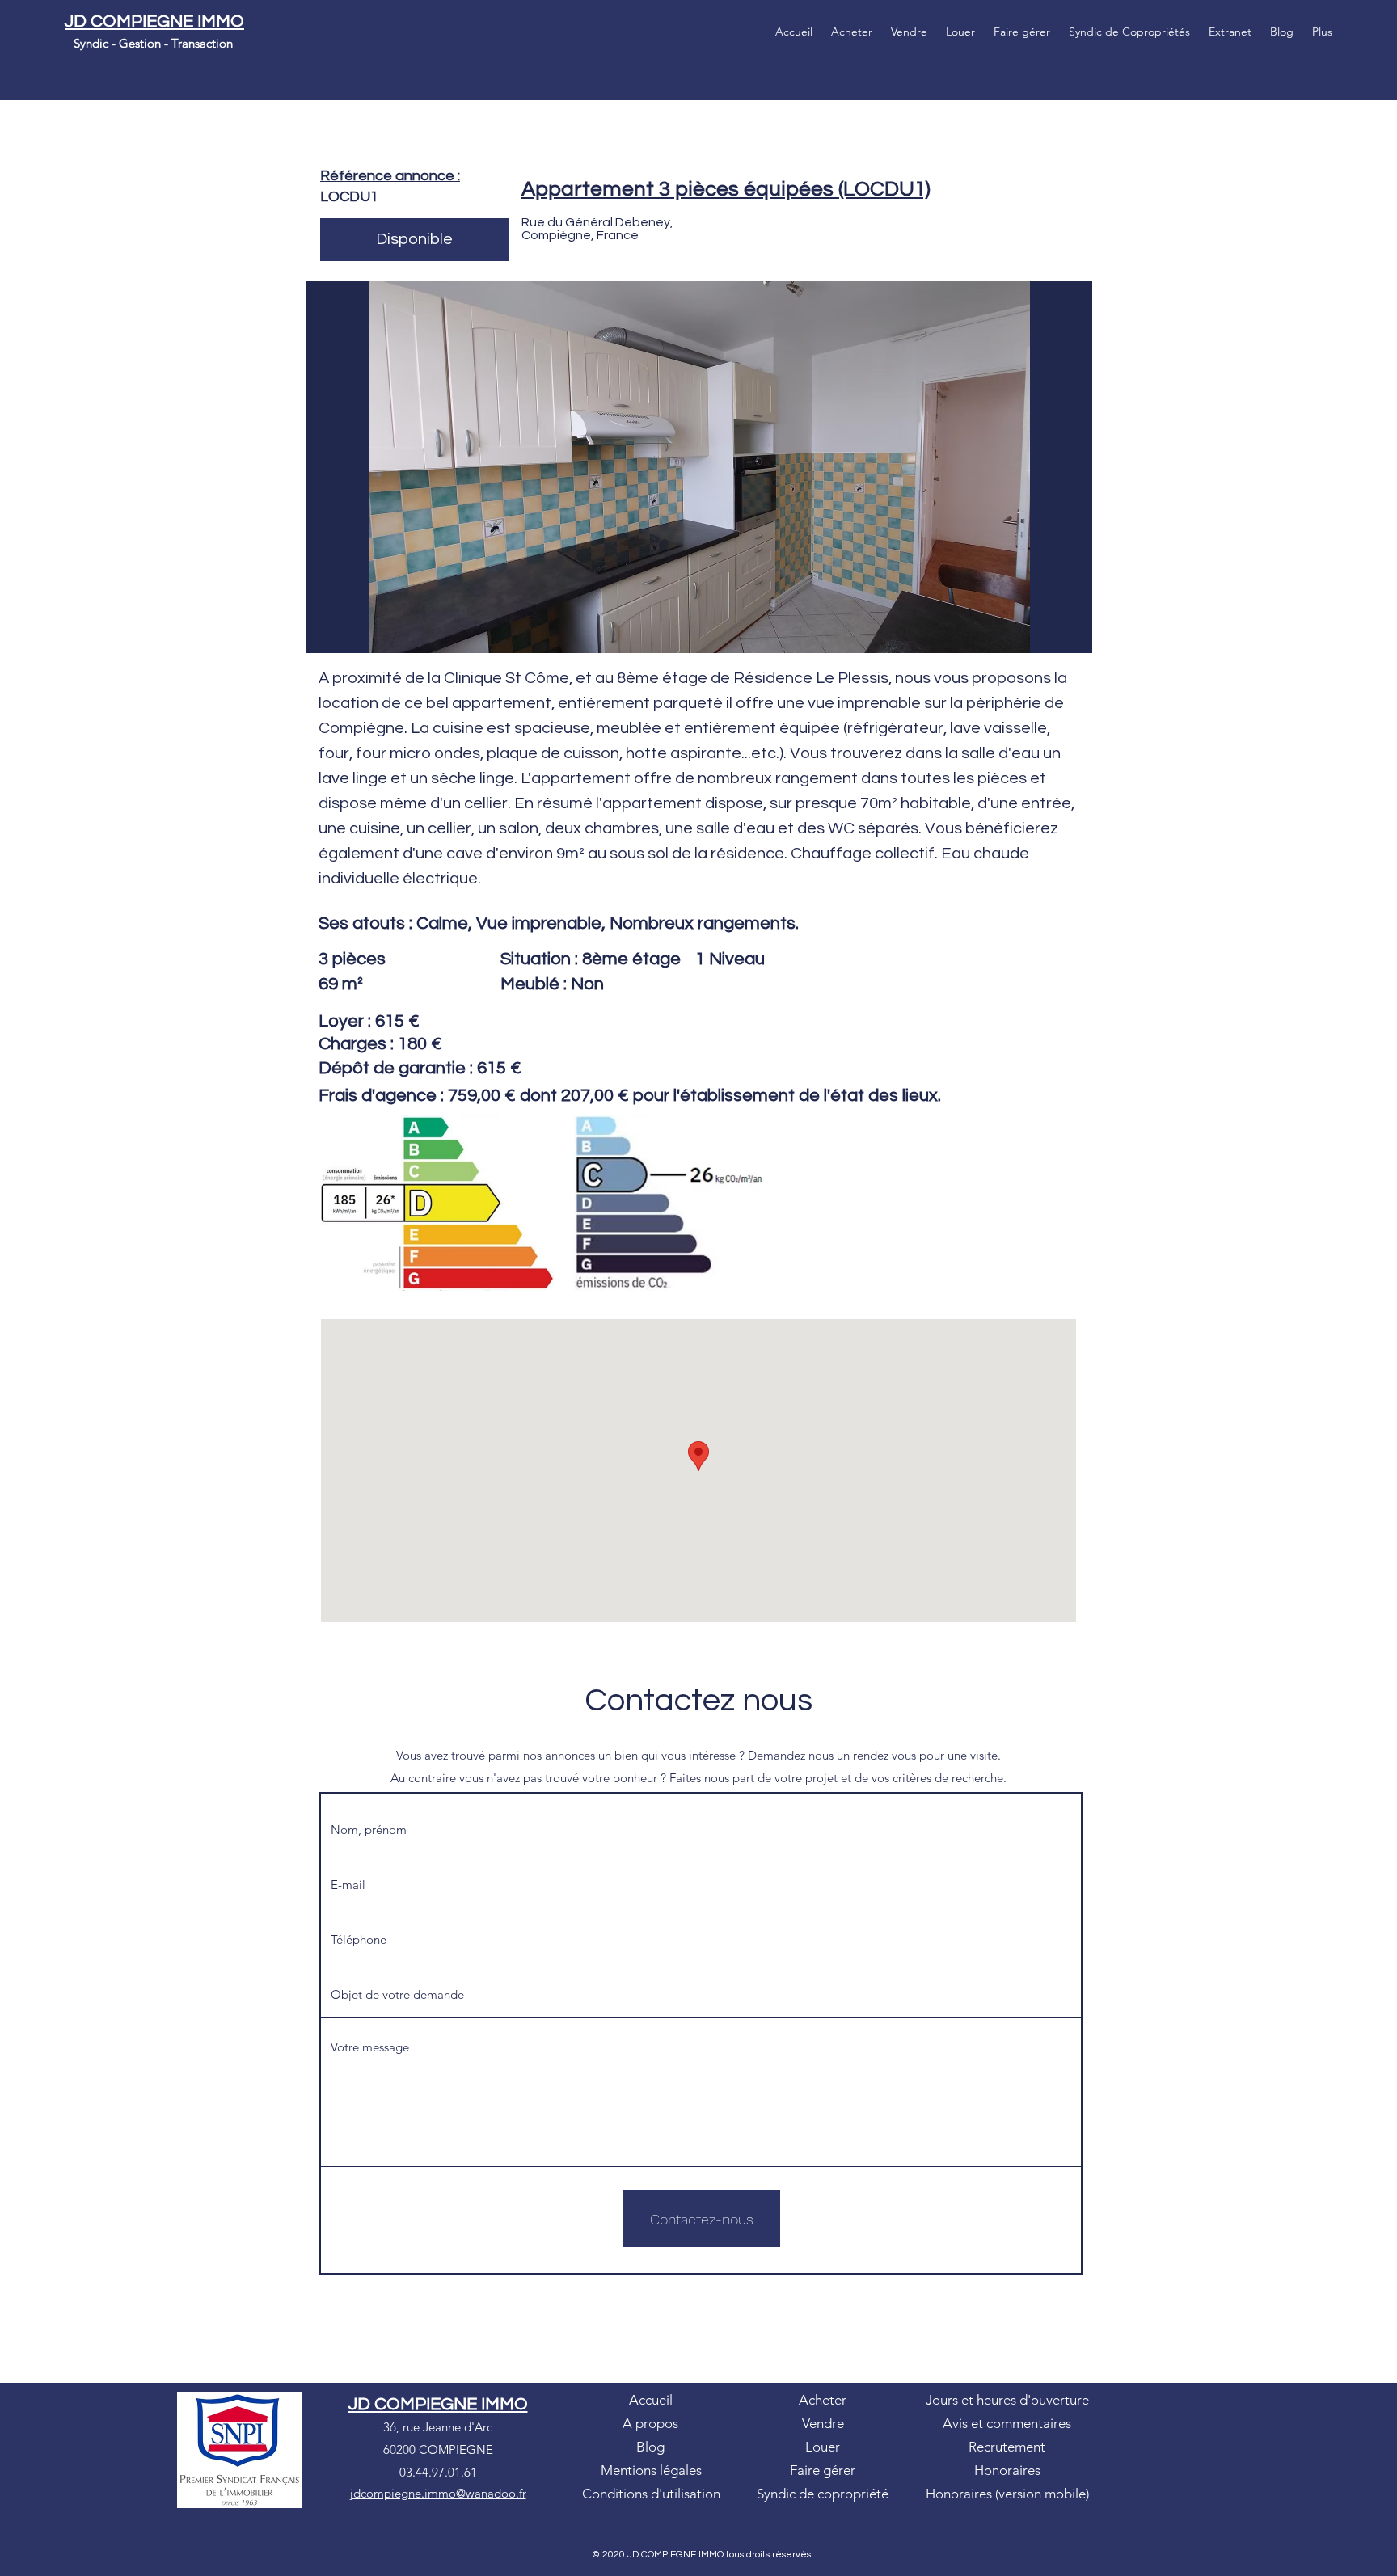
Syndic (93, 43)
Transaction (202, 43)
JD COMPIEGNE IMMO (154, 21)
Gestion (140, 43)
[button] (699, 467)
